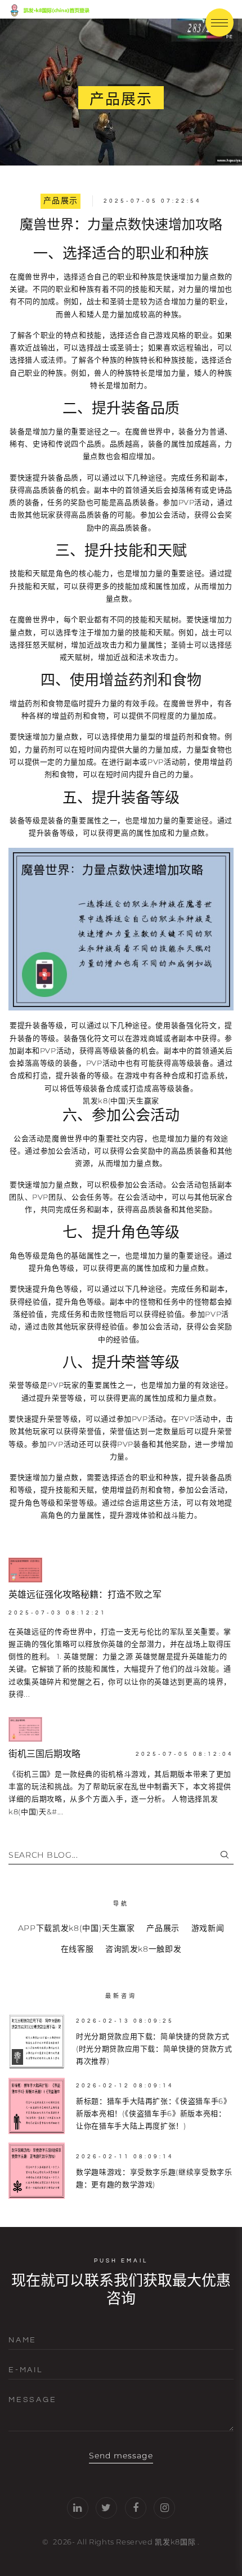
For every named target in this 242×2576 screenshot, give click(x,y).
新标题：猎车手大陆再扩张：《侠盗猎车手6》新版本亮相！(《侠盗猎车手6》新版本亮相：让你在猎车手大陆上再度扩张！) (154, 2114)
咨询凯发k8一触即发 (144, 1949)
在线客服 (77, 1949)
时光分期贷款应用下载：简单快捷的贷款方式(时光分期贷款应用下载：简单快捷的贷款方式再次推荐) (154, 2049)
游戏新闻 (208, 1928)
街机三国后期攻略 (44, 1754)
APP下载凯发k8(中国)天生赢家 (77, 1928)
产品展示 (61, 201)
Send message (121, 2456)
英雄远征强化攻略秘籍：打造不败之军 (85, 1595)
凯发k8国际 (175, 2542)
